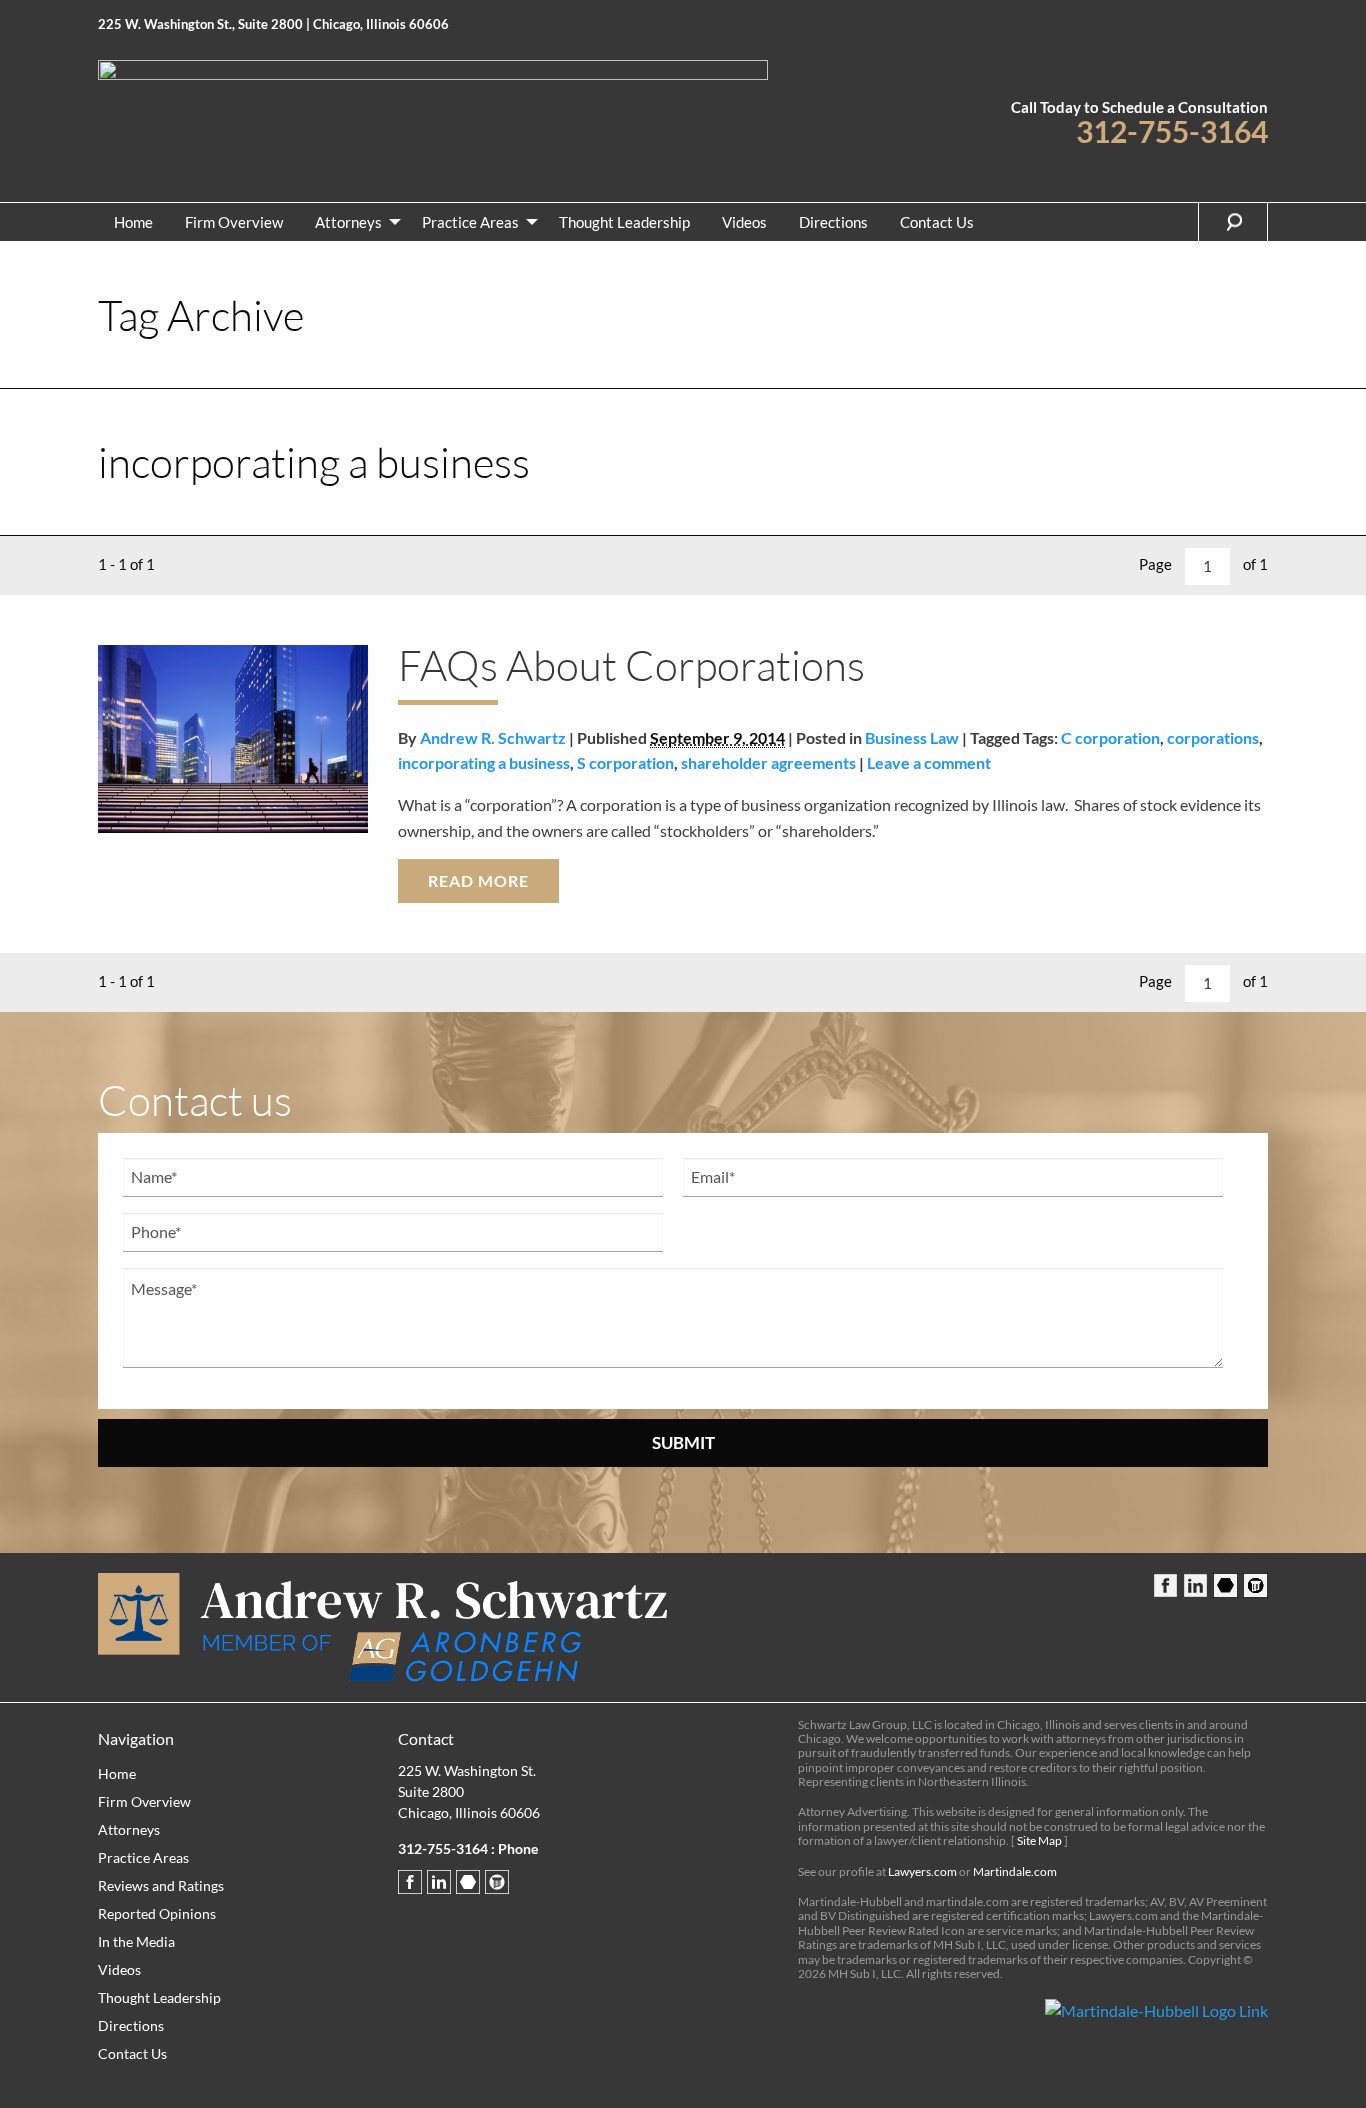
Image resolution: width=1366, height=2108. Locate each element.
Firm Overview (234, 222)
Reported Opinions (157, 1913)
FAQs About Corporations (631, 664)
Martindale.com (1015, 1871)
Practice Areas (470, 222)
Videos (744, 222)
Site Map (1039, 1840)
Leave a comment (929, 762)
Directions (833, 222)
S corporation (625, 762)
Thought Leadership (624, 222)
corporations (1213, 737)
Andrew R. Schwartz (493, 737)
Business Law (912, 737)
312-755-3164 (1172, 131)
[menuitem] (133, 221)
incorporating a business (484, 762)
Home (133, 222)
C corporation (1110, 737)
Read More (478, 880)
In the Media (136, 1941)
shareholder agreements (768, 762)
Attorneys (348, 222)
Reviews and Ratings (161, 1885)
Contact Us (937, 222)
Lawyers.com (922, 1871)
